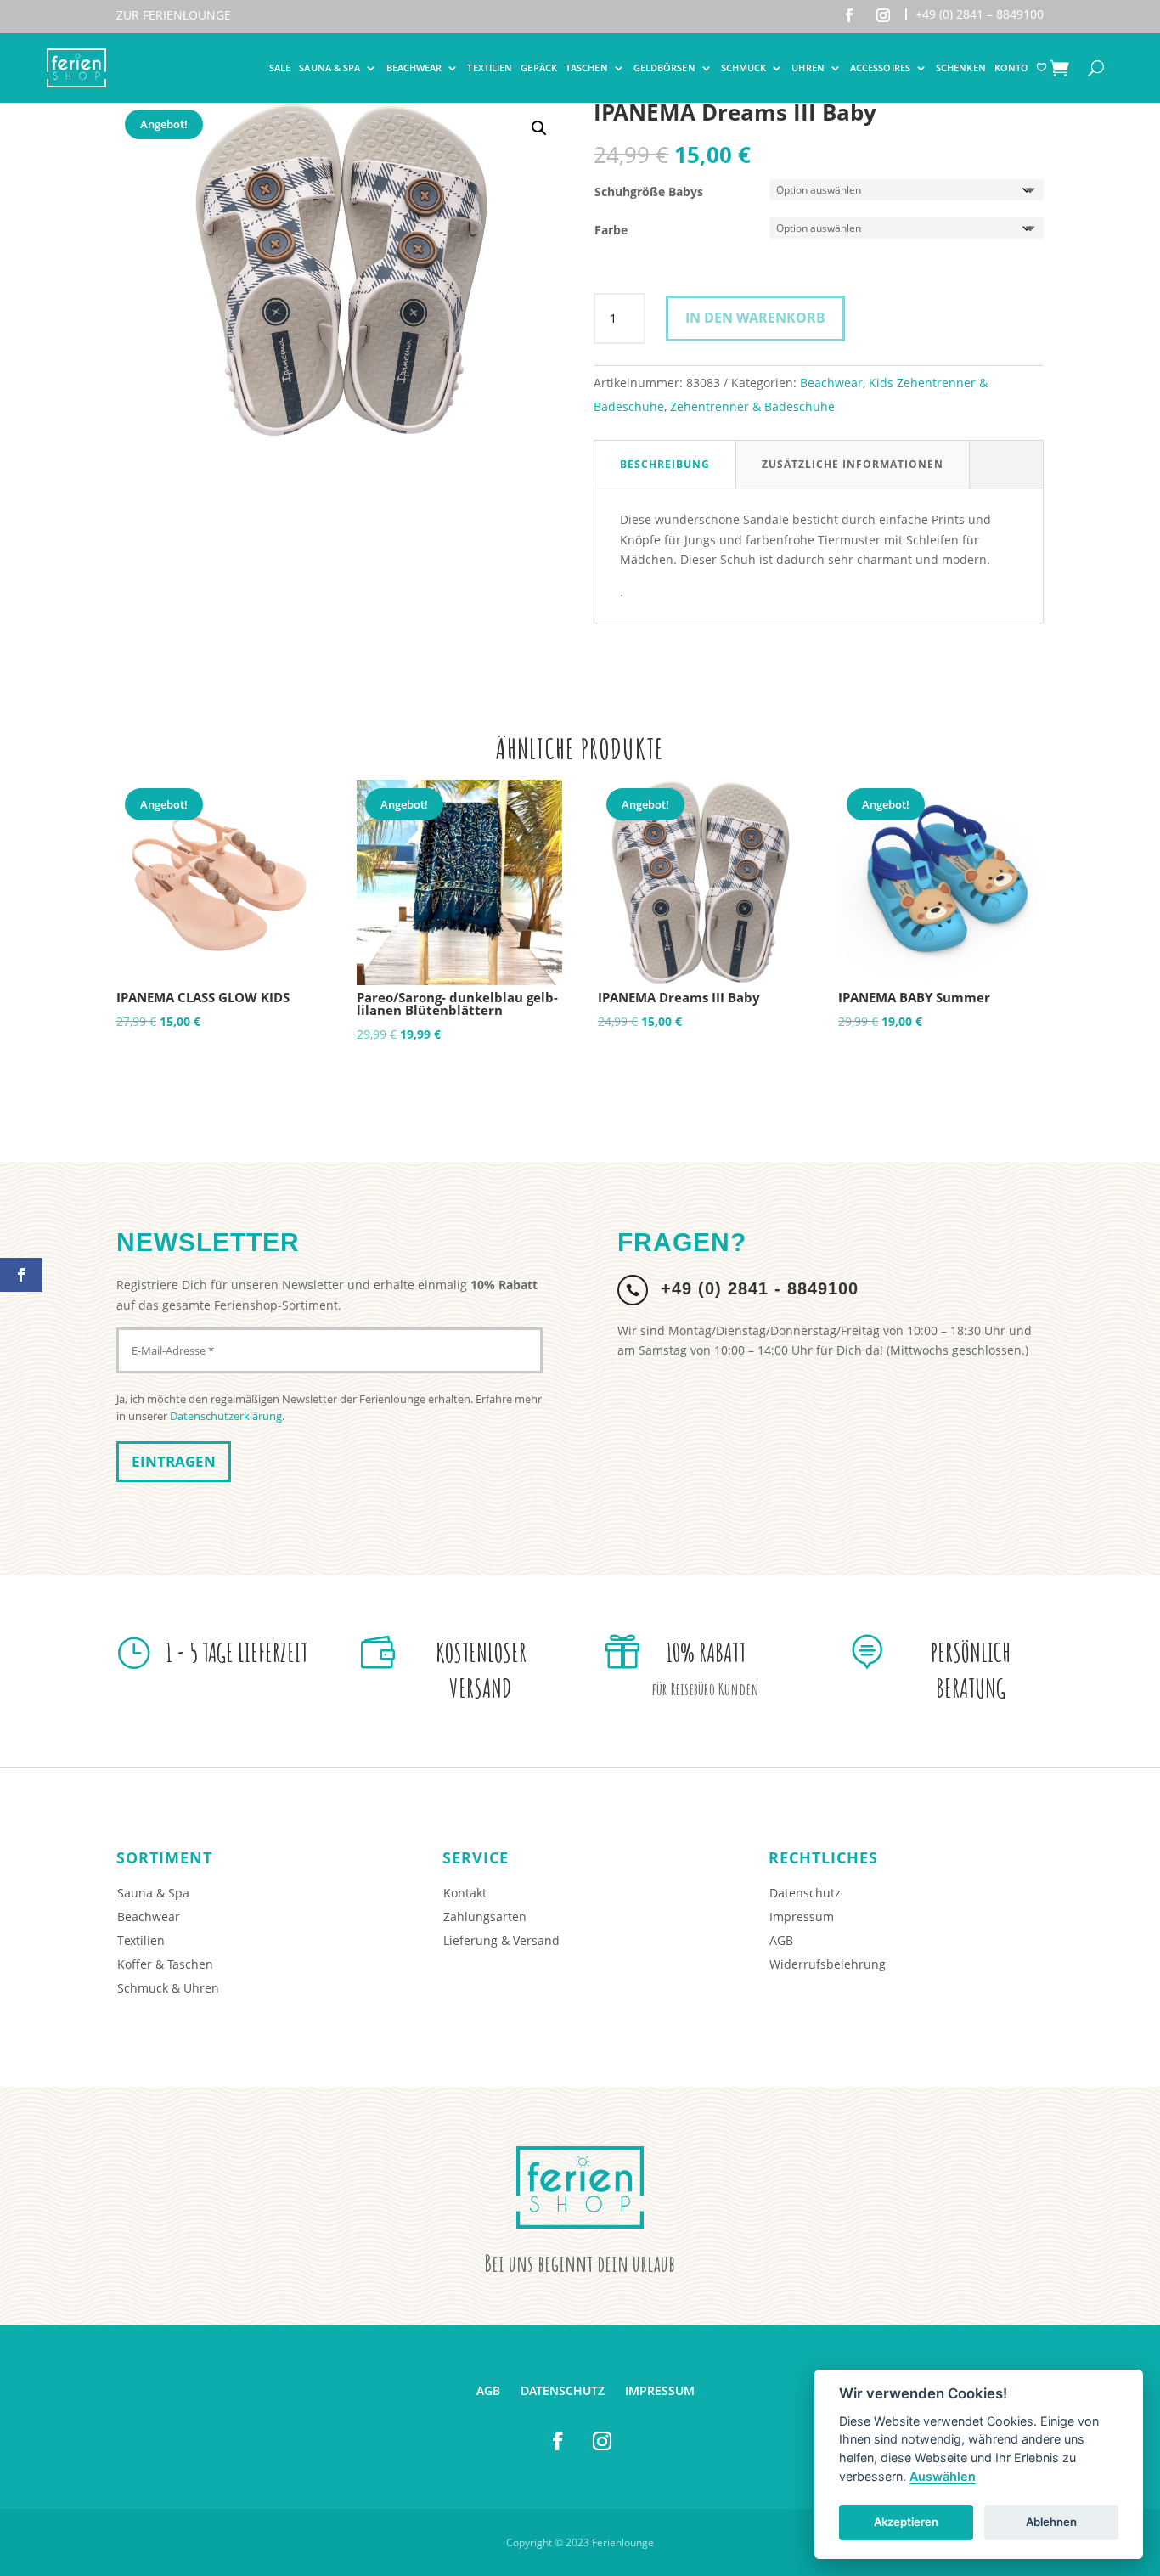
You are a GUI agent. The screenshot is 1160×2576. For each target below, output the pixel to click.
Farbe (611, 230)
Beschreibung (665, 464)
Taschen (587, 68)
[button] (539, 128)
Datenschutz (805, 1893)
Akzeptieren (906, 2522)
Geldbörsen (664, 68)
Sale (280, 68)
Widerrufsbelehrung (828, 1964)
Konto (1012, 68)
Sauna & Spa (329, 68)
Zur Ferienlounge (174, 15)
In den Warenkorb (755, 318)
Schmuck (744, 68)
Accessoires (880, 68)
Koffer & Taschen (165, 1964)
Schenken (961, 68)
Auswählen (943, 2476)
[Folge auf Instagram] (883, 15)
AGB (781, 1940)
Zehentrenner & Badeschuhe (752, 406)
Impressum (802, 1916)
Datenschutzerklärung (226, 1416)
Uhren (808, 68)
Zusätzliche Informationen (853, 464)
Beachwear (414, 68)
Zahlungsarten (485, 1916)
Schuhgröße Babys (649, 192)
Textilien (490, 68)
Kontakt (465, 1893)
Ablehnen (1051, 2522)
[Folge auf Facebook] (849, 15)
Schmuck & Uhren (168, 1988)
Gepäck (539, 68)
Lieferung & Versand (501, 1940)
